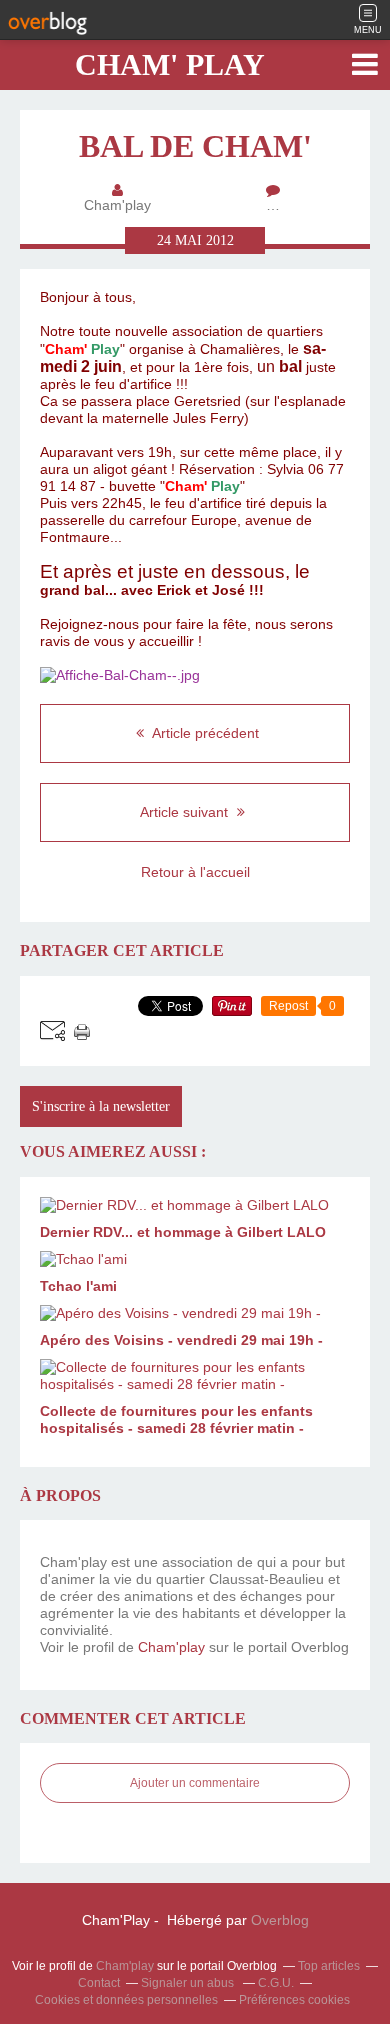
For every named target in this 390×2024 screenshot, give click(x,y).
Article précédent (204, 733)
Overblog (280, 1920)
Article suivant (186, 812)
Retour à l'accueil (195, 872)
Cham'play (171, 1647)
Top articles (329, 1966)
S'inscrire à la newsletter (101, 1106)
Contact (99, 1983)
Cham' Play (170, 64)
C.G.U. (276, 1983)
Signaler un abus (189, 1983)
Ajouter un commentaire (195, 1783)
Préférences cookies (294, 2000)
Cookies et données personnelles (126, 2000)
